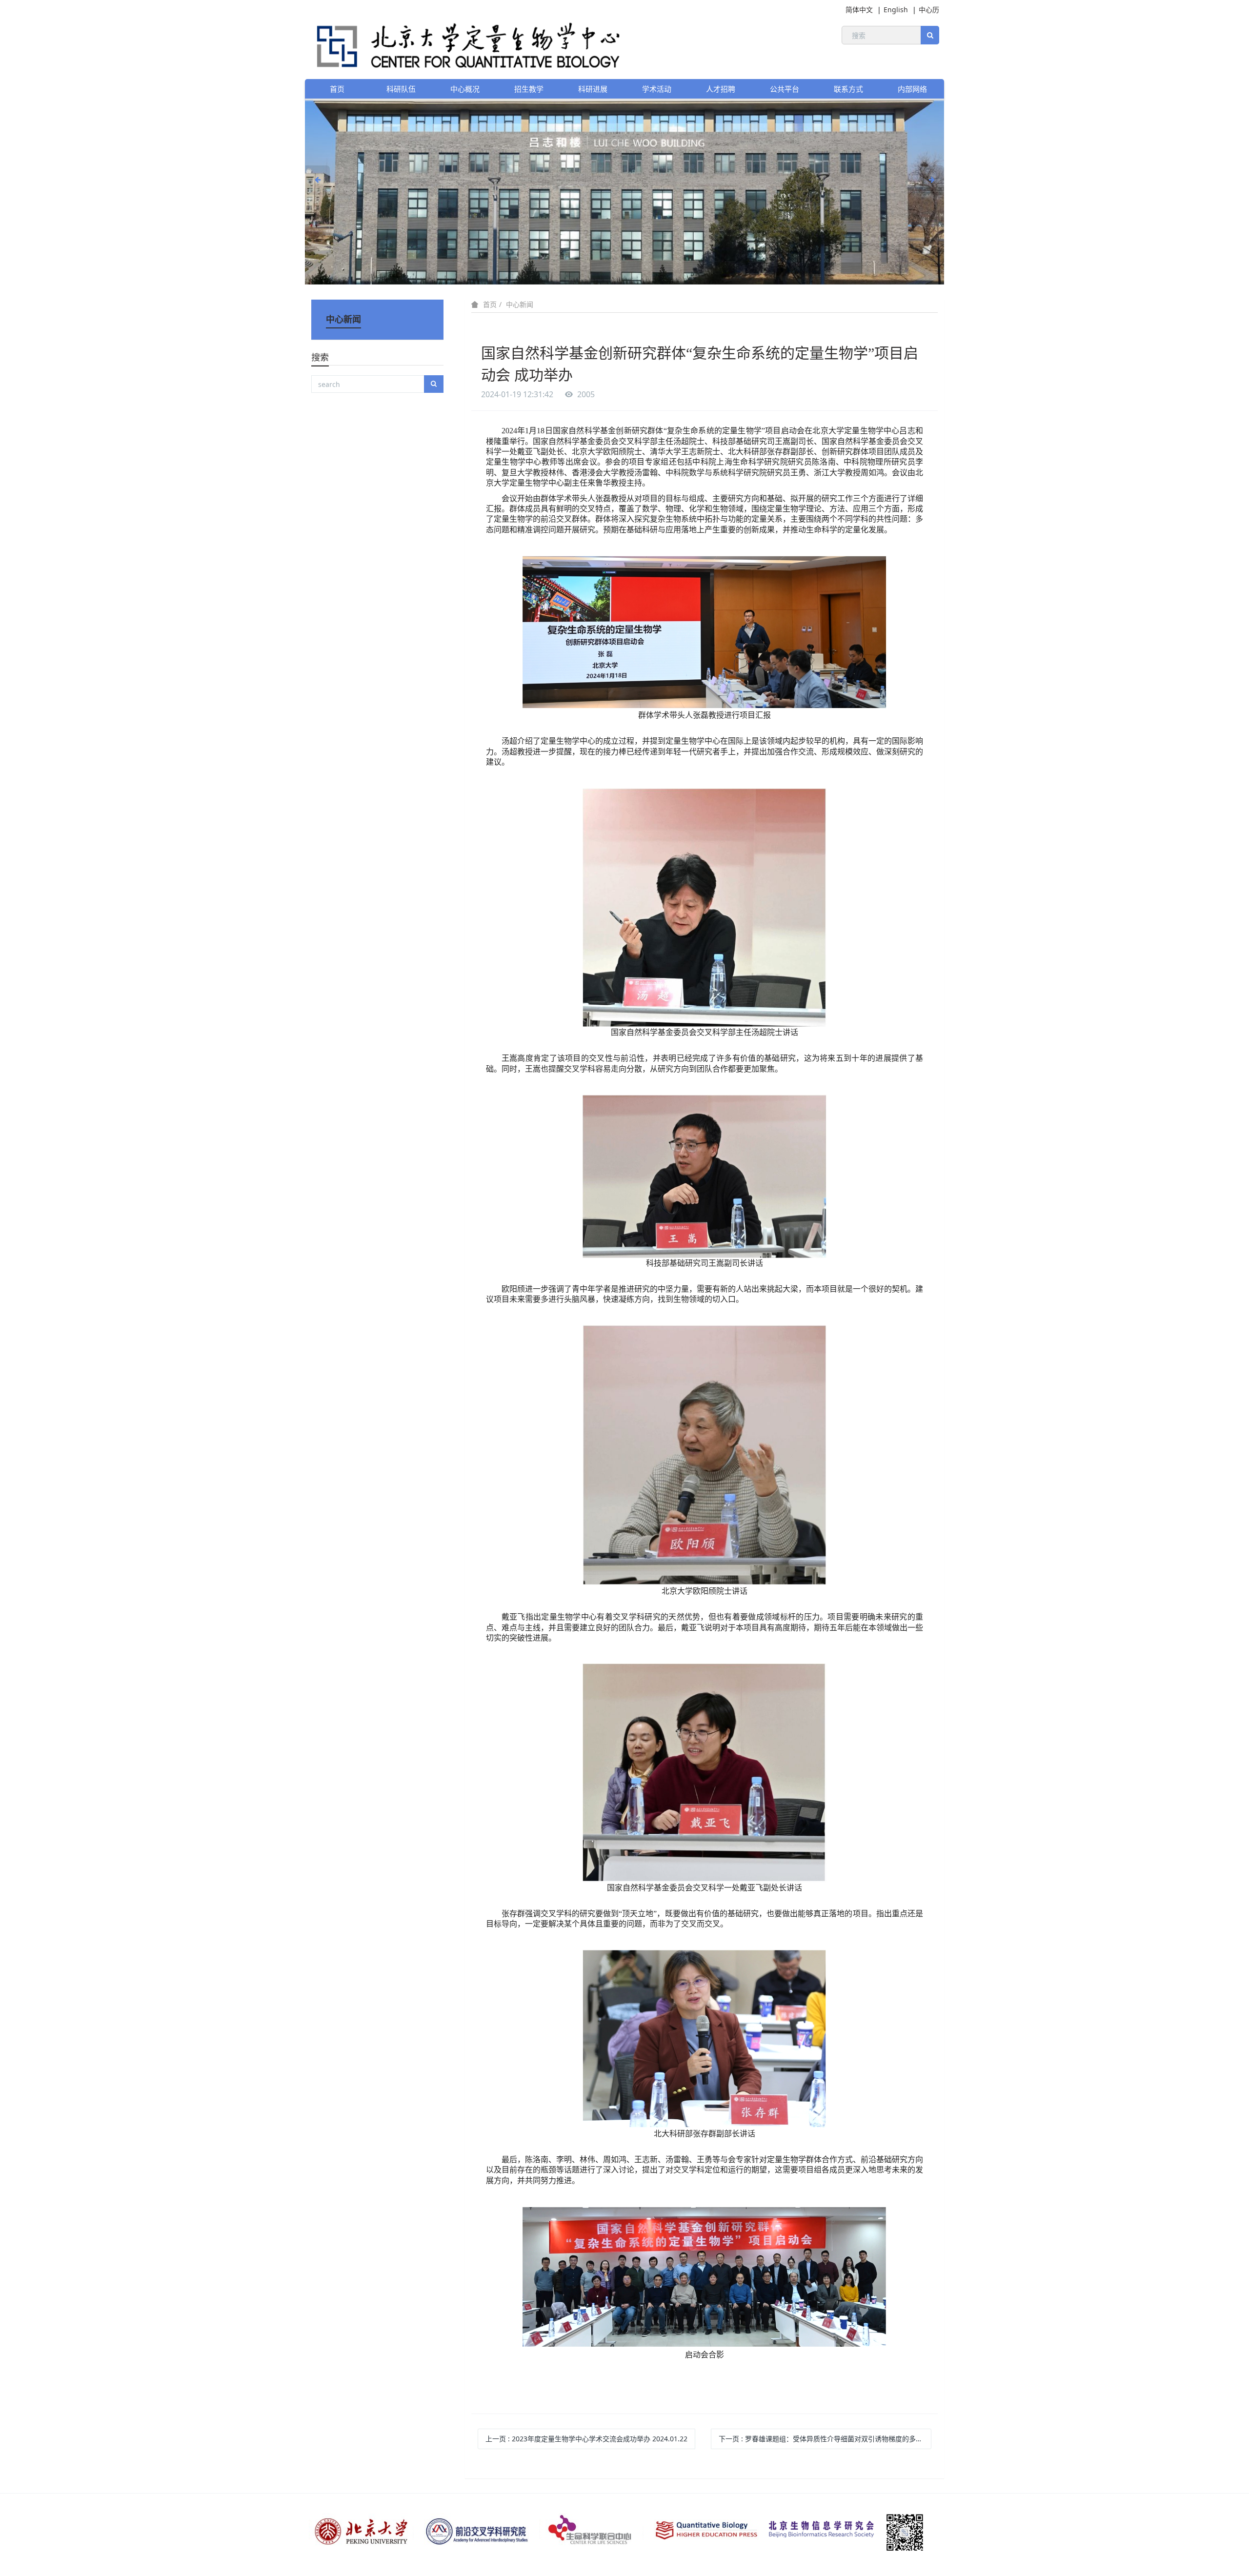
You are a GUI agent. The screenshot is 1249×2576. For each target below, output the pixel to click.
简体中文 (859, 10)
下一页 (825, 2439)
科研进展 (593, 89)
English (896, 10)
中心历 (929, 10)
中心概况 (465, 89)
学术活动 (657, 89)
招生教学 (529, 89)
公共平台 (785, 89)
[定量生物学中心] (463, 44)
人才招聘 (721, 89)
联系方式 (848, 89)
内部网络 (912, 89)
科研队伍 (401, 89)
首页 (337, 89)
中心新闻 (520, 304)
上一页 (586, 2439)
